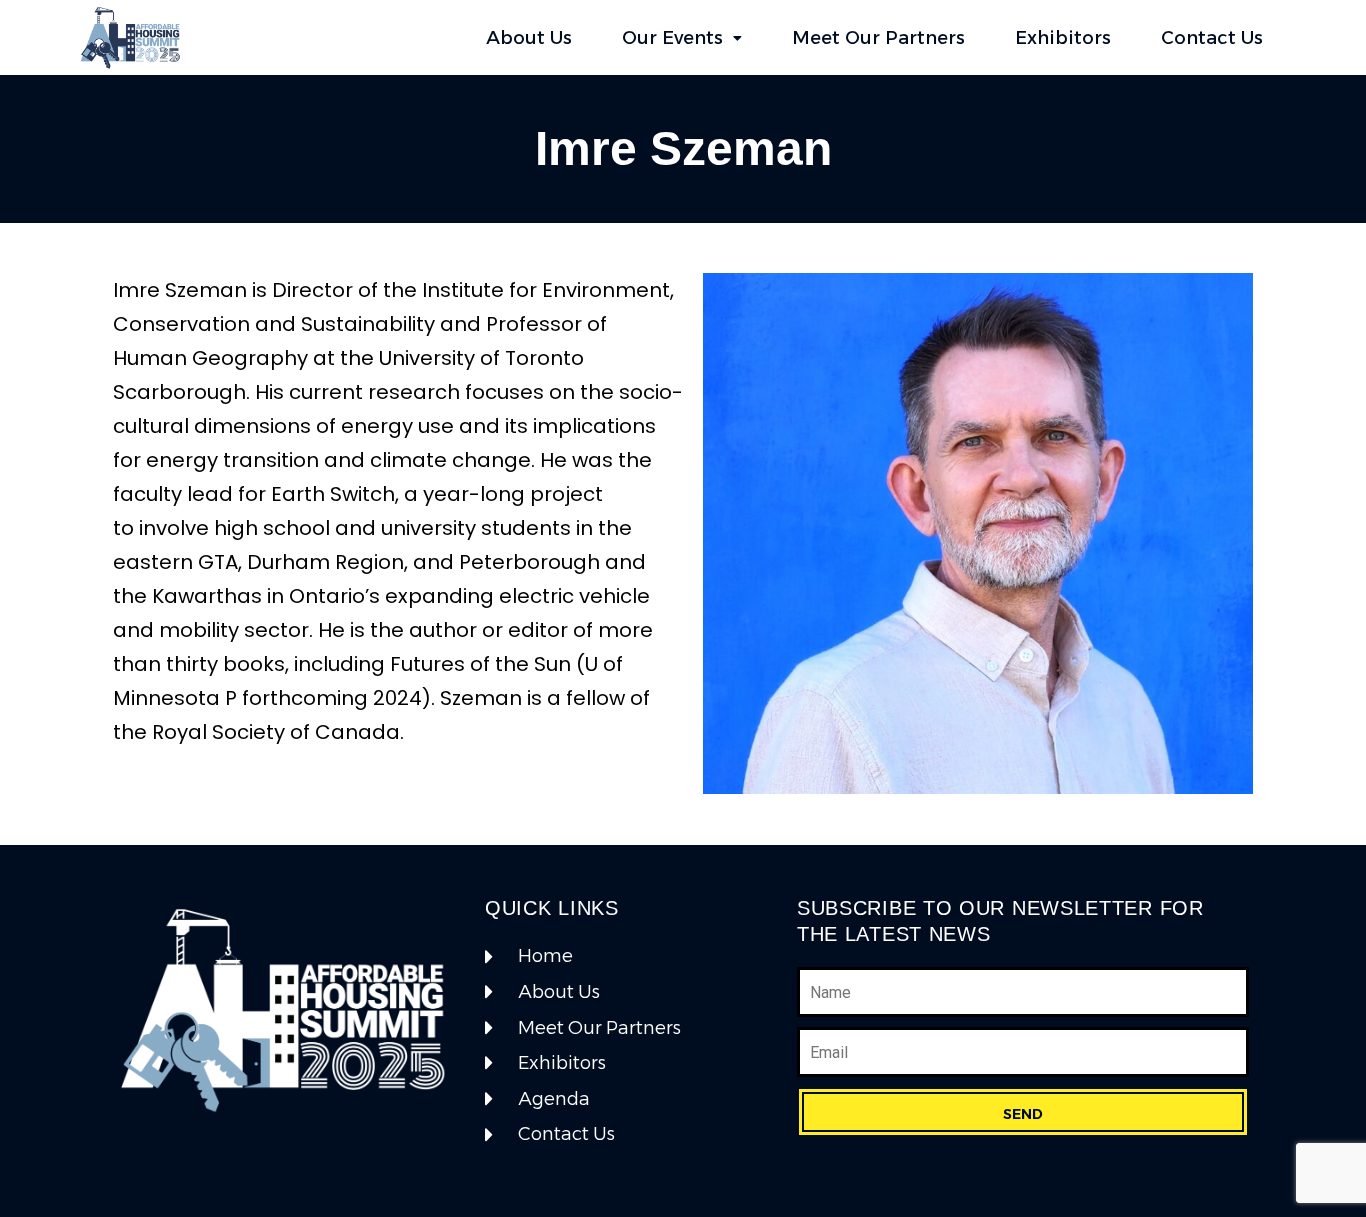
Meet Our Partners (878, 38)
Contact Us (1212, 38)
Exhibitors (1063, 38)
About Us (529, 38)
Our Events (672, 38)
